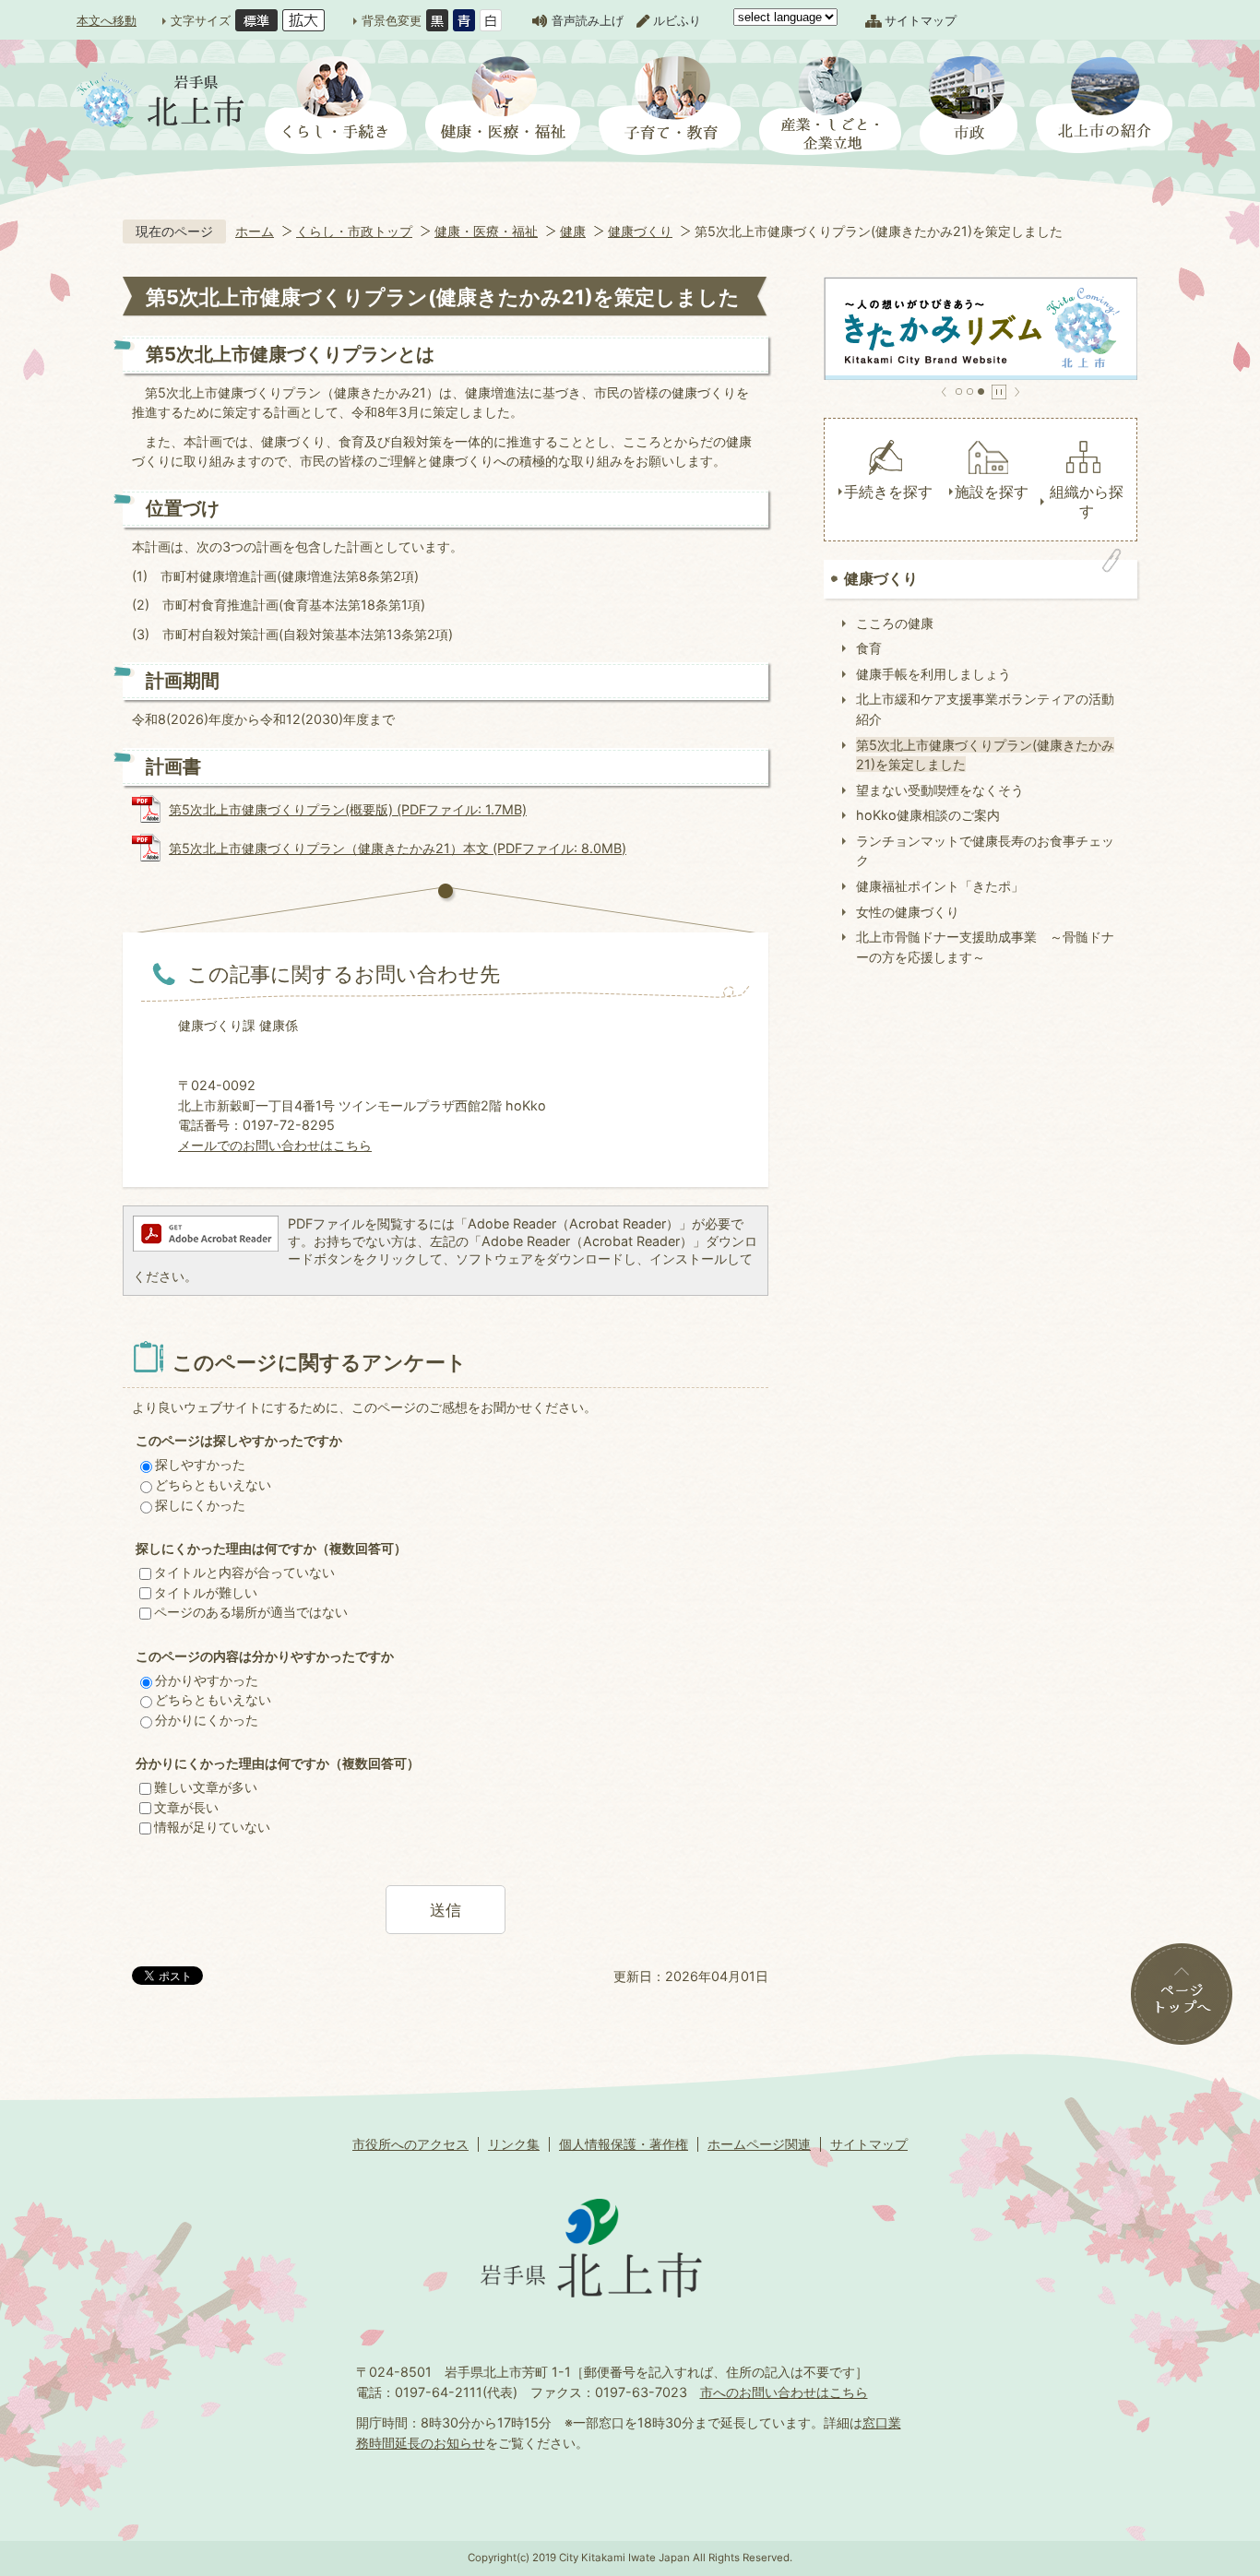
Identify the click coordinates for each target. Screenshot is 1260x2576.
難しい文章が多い (206, 1787)
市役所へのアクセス (410, 2144)
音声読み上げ (588, 20)
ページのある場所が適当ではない (251, 1612)
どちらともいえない (213, 1484)
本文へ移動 (107, 20)
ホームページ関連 (759, 2144)
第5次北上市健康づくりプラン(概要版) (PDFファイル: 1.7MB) (348, 809)
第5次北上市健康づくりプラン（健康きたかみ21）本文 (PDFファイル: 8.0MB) (398, 848)
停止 (999, 392)
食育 (869, 648)
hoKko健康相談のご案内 (928, 815)
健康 (573, 231)
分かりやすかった (207, 1680)
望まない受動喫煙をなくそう (940, 790)
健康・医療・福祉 (486, 231)
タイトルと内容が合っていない (244, 1572)
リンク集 (514, 2144)
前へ (944, 392)
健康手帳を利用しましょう (933, 674)
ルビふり (677, 20)
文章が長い (186, 1807)
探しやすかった (200, 1464)
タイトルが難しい (206, 1592)
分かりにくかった (207, 1720)
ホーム (255, 231)
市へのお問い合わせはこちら (784, 2392)
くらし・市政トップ (354, 231)
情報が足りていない (212, 1827)
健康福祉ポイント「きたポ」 (940, 886)
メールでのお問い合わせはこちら (275, 1145)
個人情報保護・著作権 (624, 2144)
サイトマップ (921, 20)
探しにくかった (200, 1505)
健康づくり (640, 231)
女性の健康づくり (908, 912)
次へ (1017, 392)
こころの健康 (895, 623)
